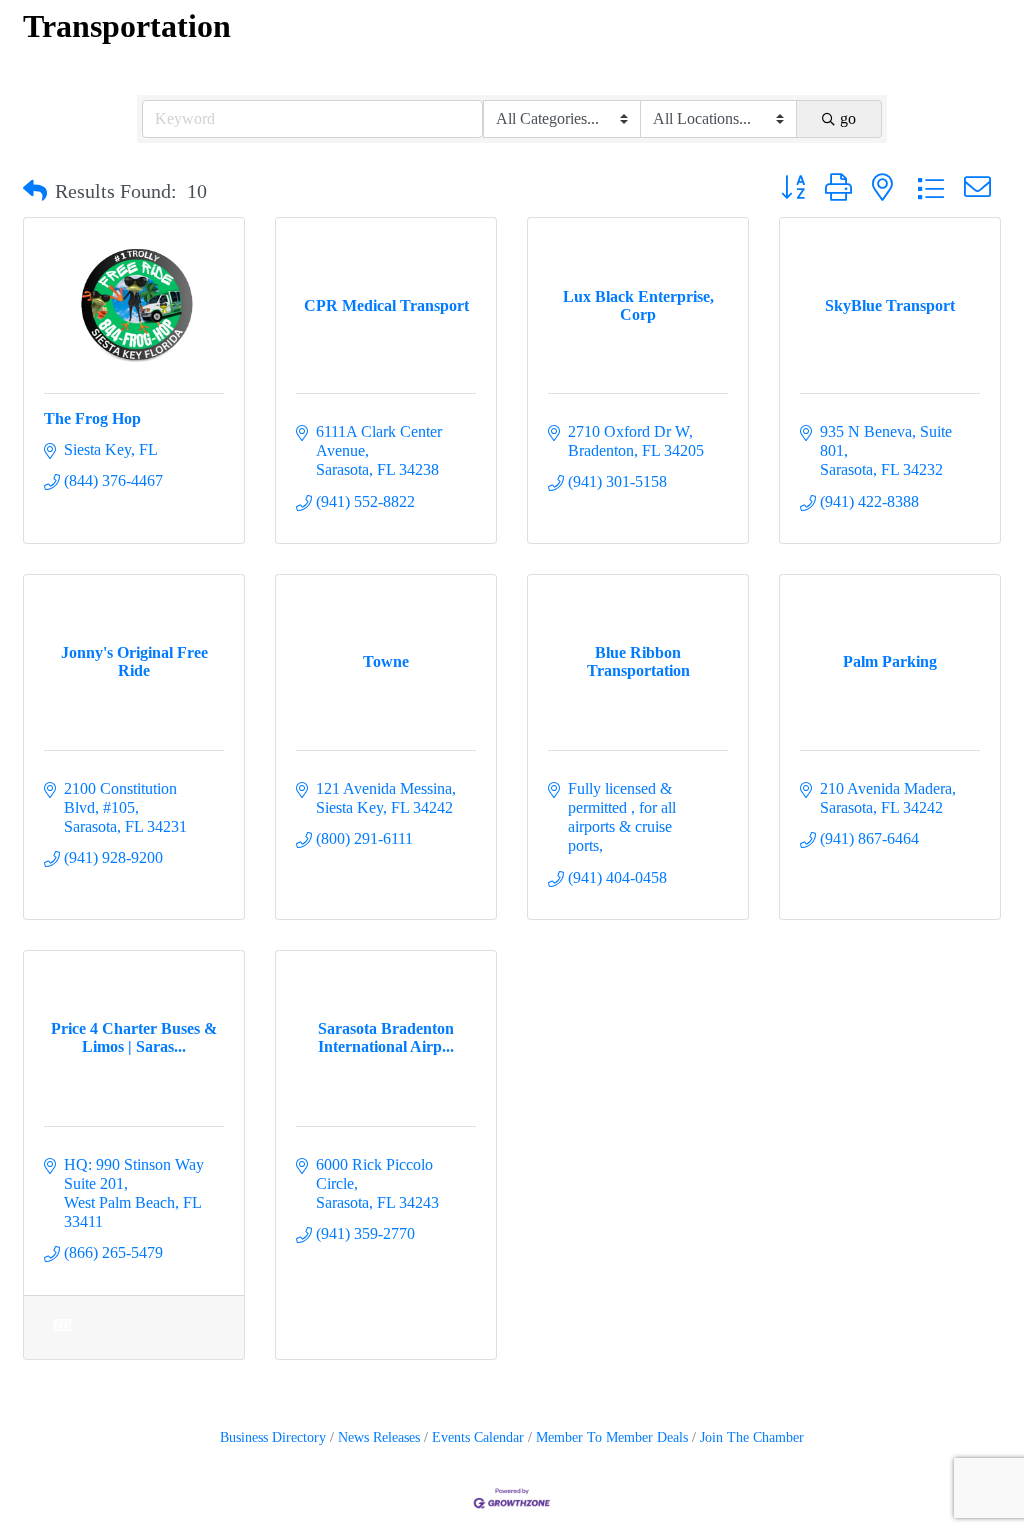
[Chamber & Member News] (61, 1337)
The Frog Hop (92, 418)
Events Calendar (478, 1437)
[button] (35, 191)
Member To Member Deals (612, 1437)
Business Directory (273, 1437)
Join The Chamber (752, 1437)
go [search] (848, 118)
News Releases (379, 1437)
